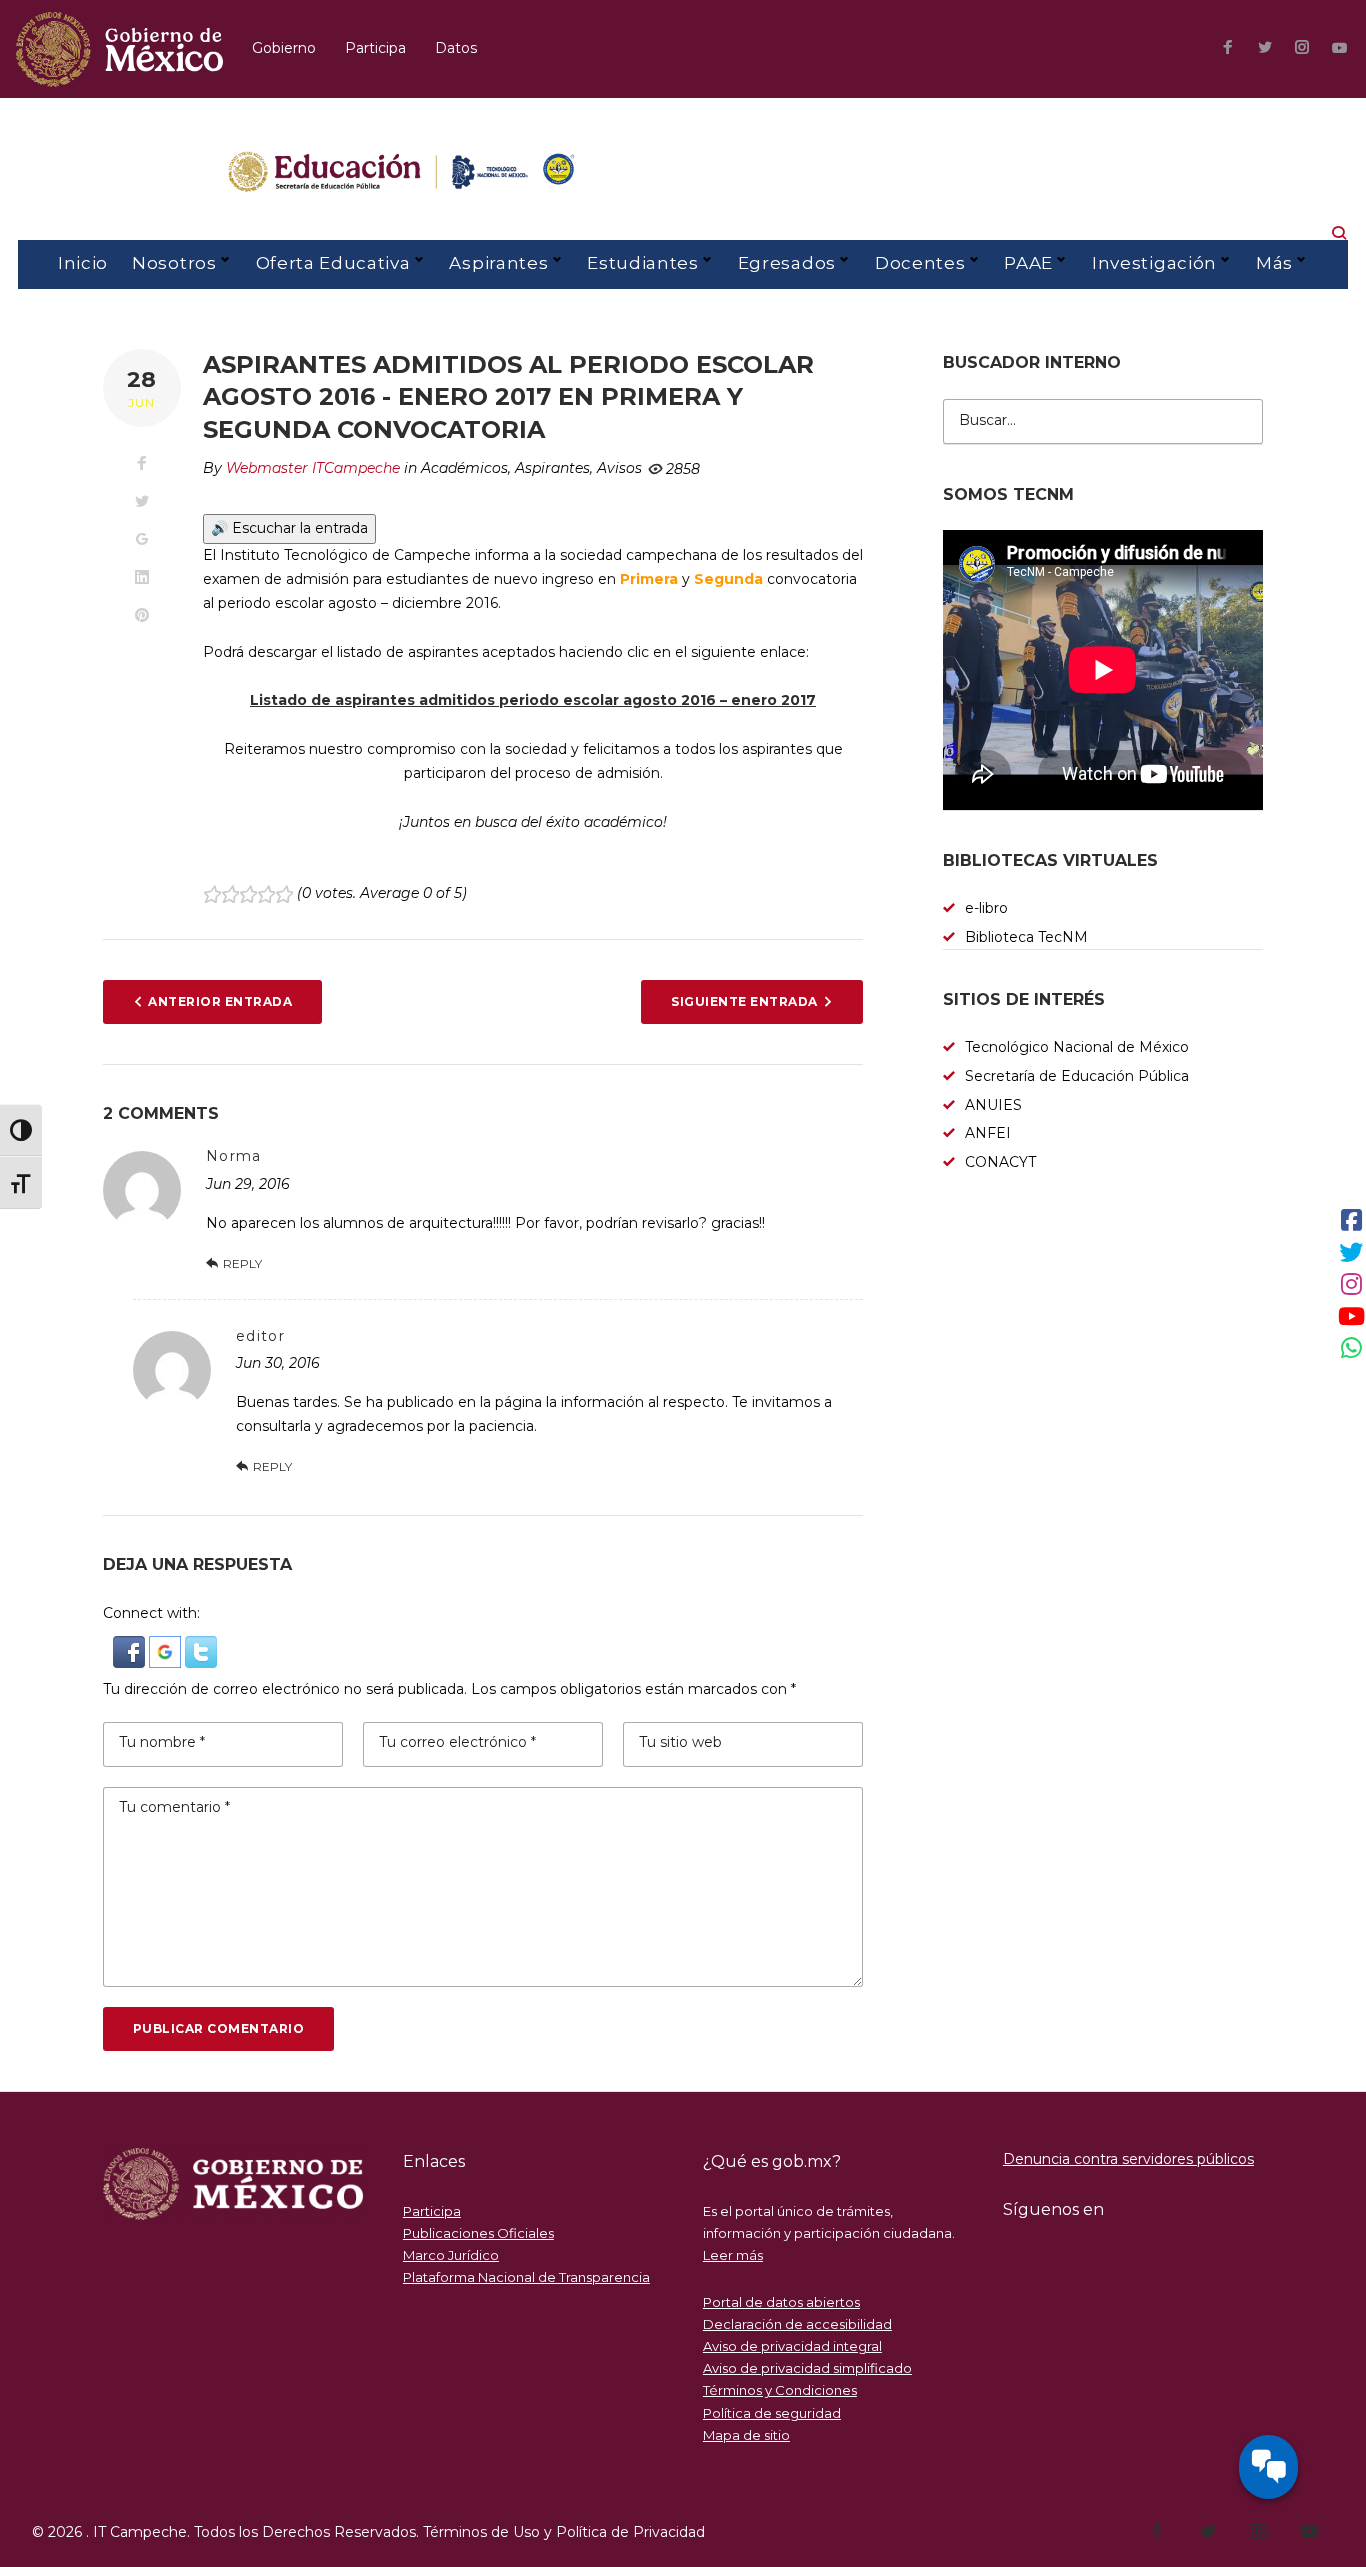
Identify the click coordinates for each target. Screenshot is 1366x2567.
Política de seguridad (772, 2413)
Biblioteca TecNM (1026, 937)
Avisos (619, 468)
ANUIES (993, 1105)
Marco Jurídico (451, 2255)
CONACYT (1000, 1162)
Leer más (733, 2255)
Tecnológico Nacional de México (1077, 1047)
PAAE (1028, 263)
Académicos (464, 468)
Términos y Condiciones (780, 2390)
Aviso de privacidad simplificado (807, 2368)
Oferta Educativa (333, 263)
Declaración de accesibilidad (797, 2324)
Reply (242, 1263)
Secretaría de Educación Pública (1077, 1076)
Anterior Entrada (220, 1001)
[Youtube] (1340, 48)
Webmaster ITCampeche (313, 468)
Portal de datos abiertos (781, 2302)
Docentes (920, 263)
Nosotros (174, 263)
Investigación (1154, 263)
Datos (456, 48)
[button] (131, 1647)
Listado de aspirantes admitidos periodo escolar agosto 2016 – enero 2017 (533, 700)
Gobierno (284, 48)
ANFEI (988, 1133)
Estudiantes (642, 263)
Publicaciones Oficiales (478, 2233)
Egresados (787, 263)
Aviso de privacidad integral (792, 2346)
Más (1274, 263)
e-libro (986, 908)
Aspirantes (498, 263)
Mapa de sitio (746, 2435)
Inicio (83, 263)
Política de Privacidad (630, 2532)
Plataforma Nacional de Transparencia (526, 2277)
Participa (375, 48)
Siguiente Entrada (744, 1001)
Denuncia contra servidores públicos (1128, 2159)
